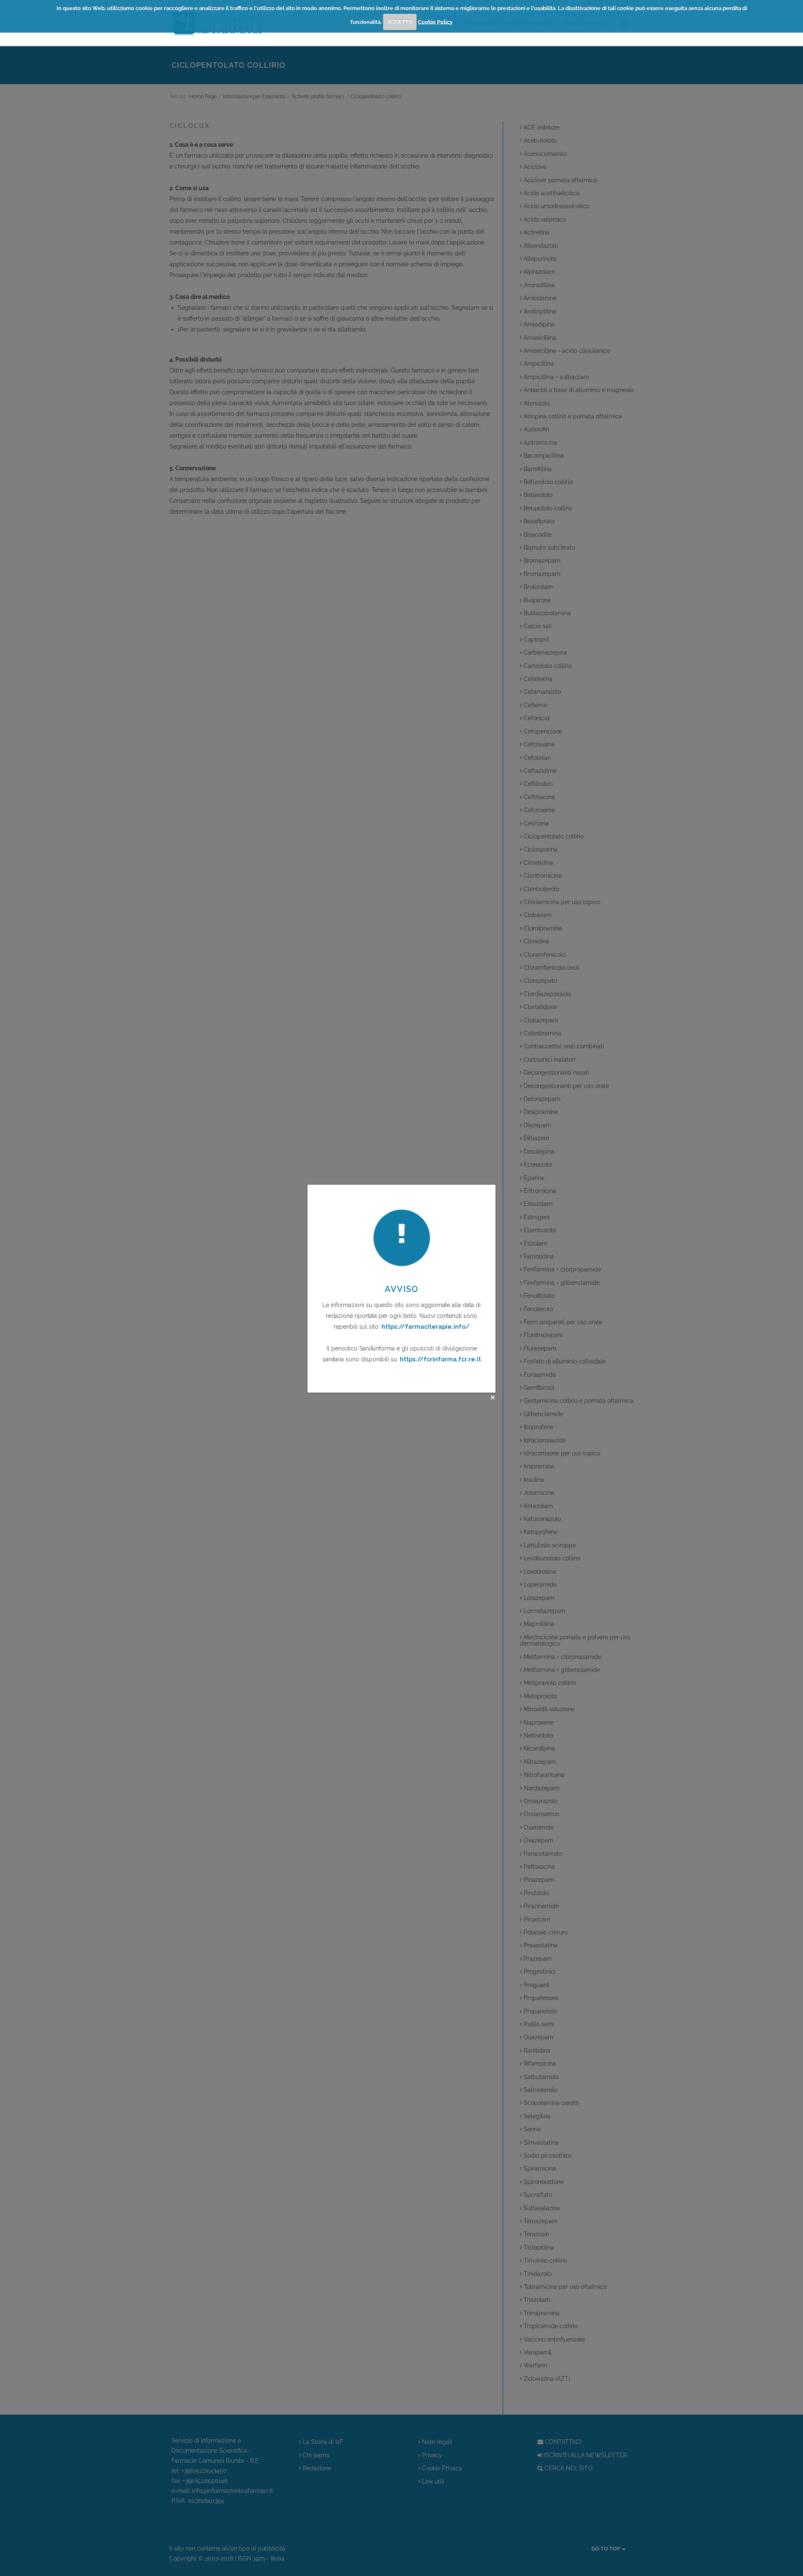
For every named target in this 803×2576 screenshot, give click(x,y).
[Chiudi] (493, 1397)
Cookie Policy (435, 22)
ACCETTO (400, 22)
